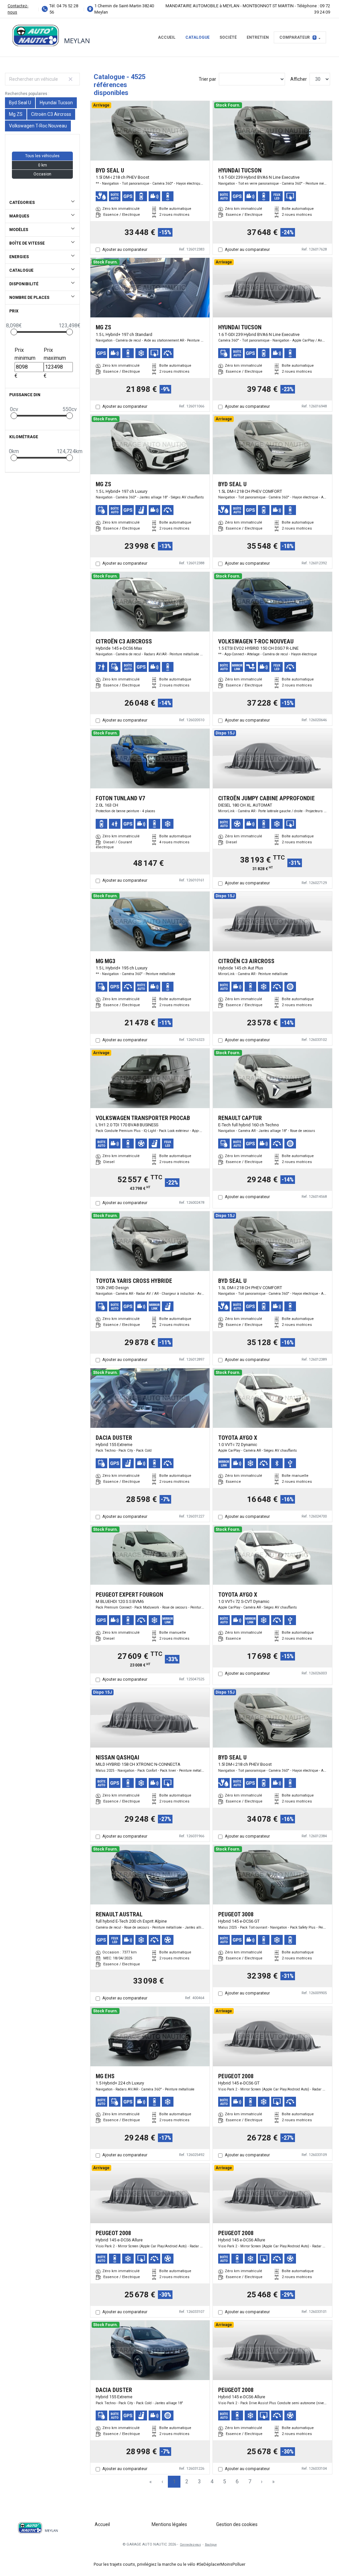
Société (228, 37)
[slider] (14, 332)
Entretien (258, 37)
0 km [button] (43, 165)
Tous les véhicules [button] (42, 156)
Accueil (167, 37)
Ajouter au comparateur (125, 249)
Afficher (299, 79)
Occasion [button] (42, 174)
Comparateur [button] (297, 37)
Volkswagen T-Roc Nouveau (38, 126)
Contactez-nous (18, 9)
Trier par (207, 79)
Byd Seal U (20, 103)
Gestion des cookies (237, 2524)
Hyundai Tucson (56, 103)
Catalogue (197, 37)
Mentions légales (169, 2524)
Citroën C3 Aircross (51, 114)
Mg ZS (16, 114)
